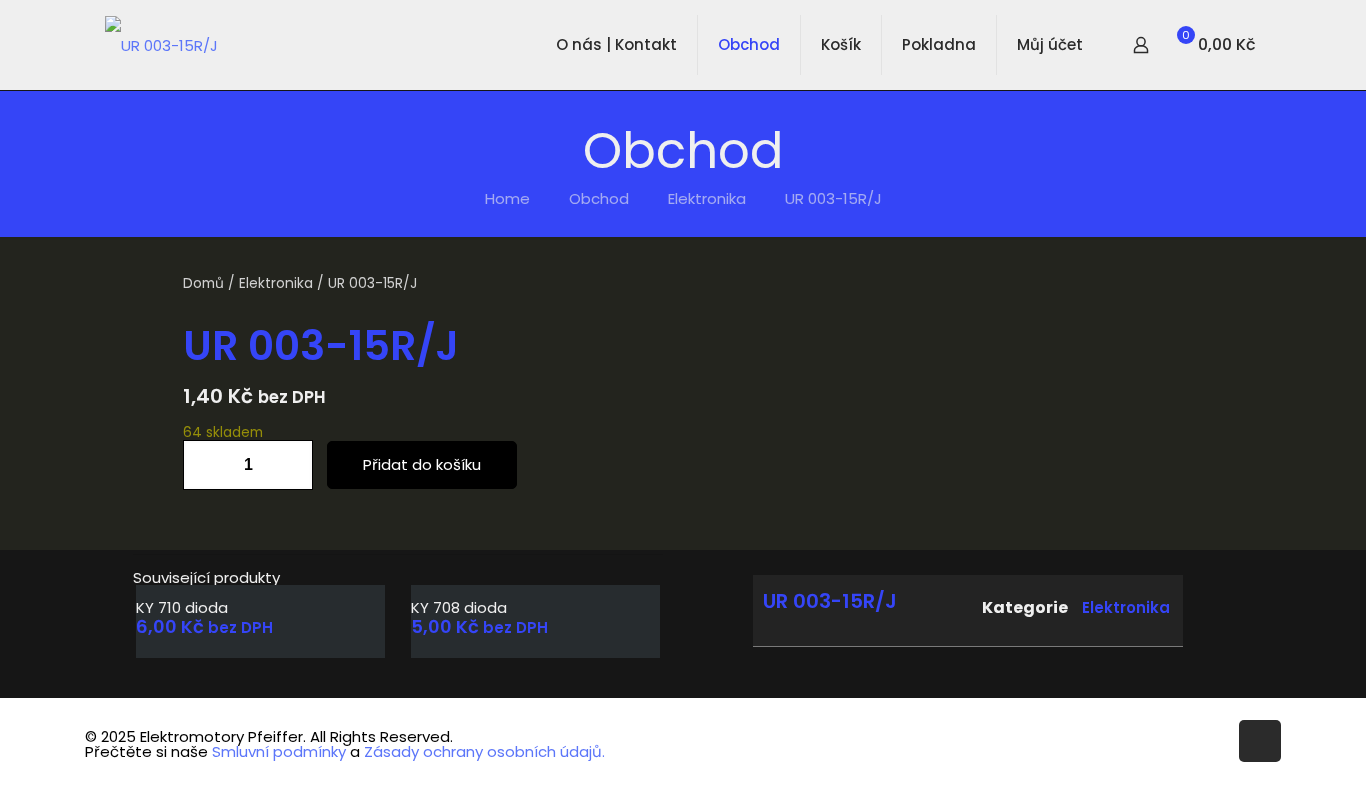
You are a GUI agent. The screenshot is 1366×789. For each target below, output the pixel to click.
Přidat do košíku (422, 464)
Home (507, 198)
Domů (203, 283)
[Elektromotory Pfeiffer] (161, 45)
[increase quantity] (290, 465)
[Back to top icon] (1260, 741)
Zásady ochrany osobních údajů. (484, 751)
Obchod (599, 198)
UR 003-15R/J (833, 198)
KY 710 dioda (182, 607)
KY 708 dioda (459, 607)
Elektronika (707, 198)
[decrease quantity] (205, 465)
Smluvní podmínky (279, 751)
